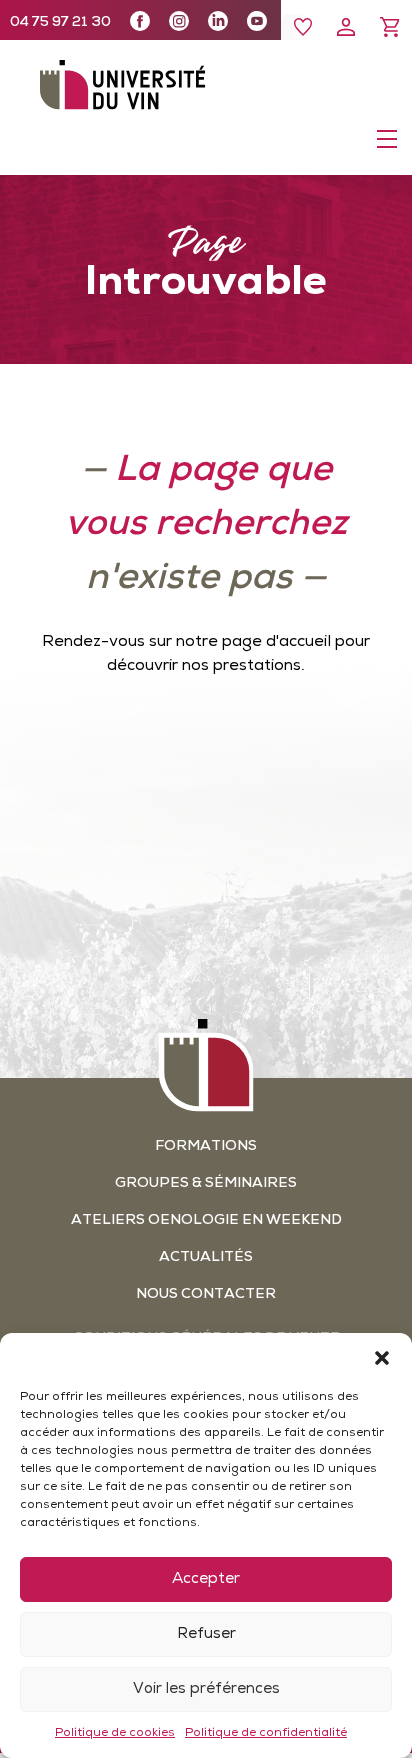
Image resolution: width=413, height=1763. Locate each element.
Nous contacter (206, 1294)
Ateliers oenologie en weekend (206, 1220)
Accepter (206, 1579)
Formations (206, 1146)
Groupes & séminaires (206, 1183)
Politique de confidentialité (266, 1733)
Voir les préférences (206, 1689)
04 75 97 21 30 (60, 22)
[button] (382, 1358)
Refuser (206, 1634)
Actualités (206, 1257)
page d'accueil (276, 642)
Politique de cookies (115, 1733)
